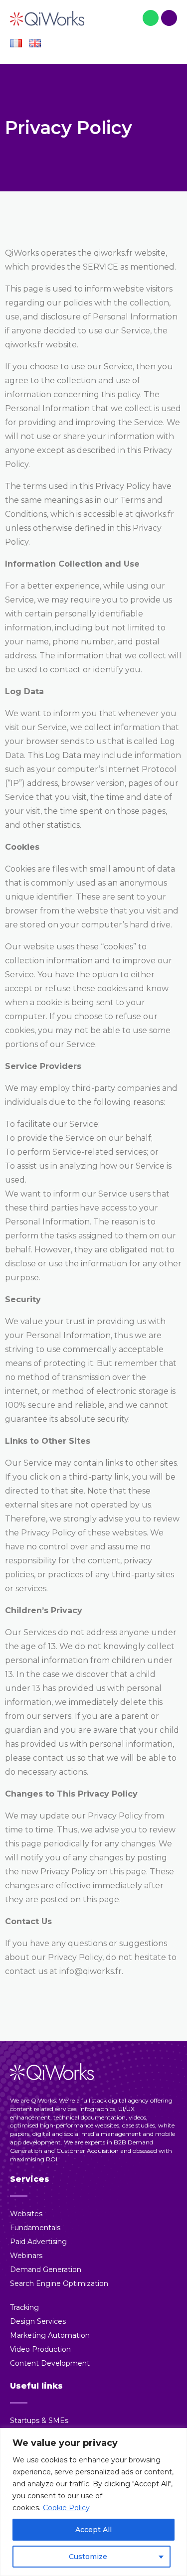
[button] (169, 45)
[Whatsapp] (151, 18)
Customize (88, 2557)
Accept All (93, 2530)
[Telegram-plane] (169, 18)
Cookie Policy (66, 2508)
